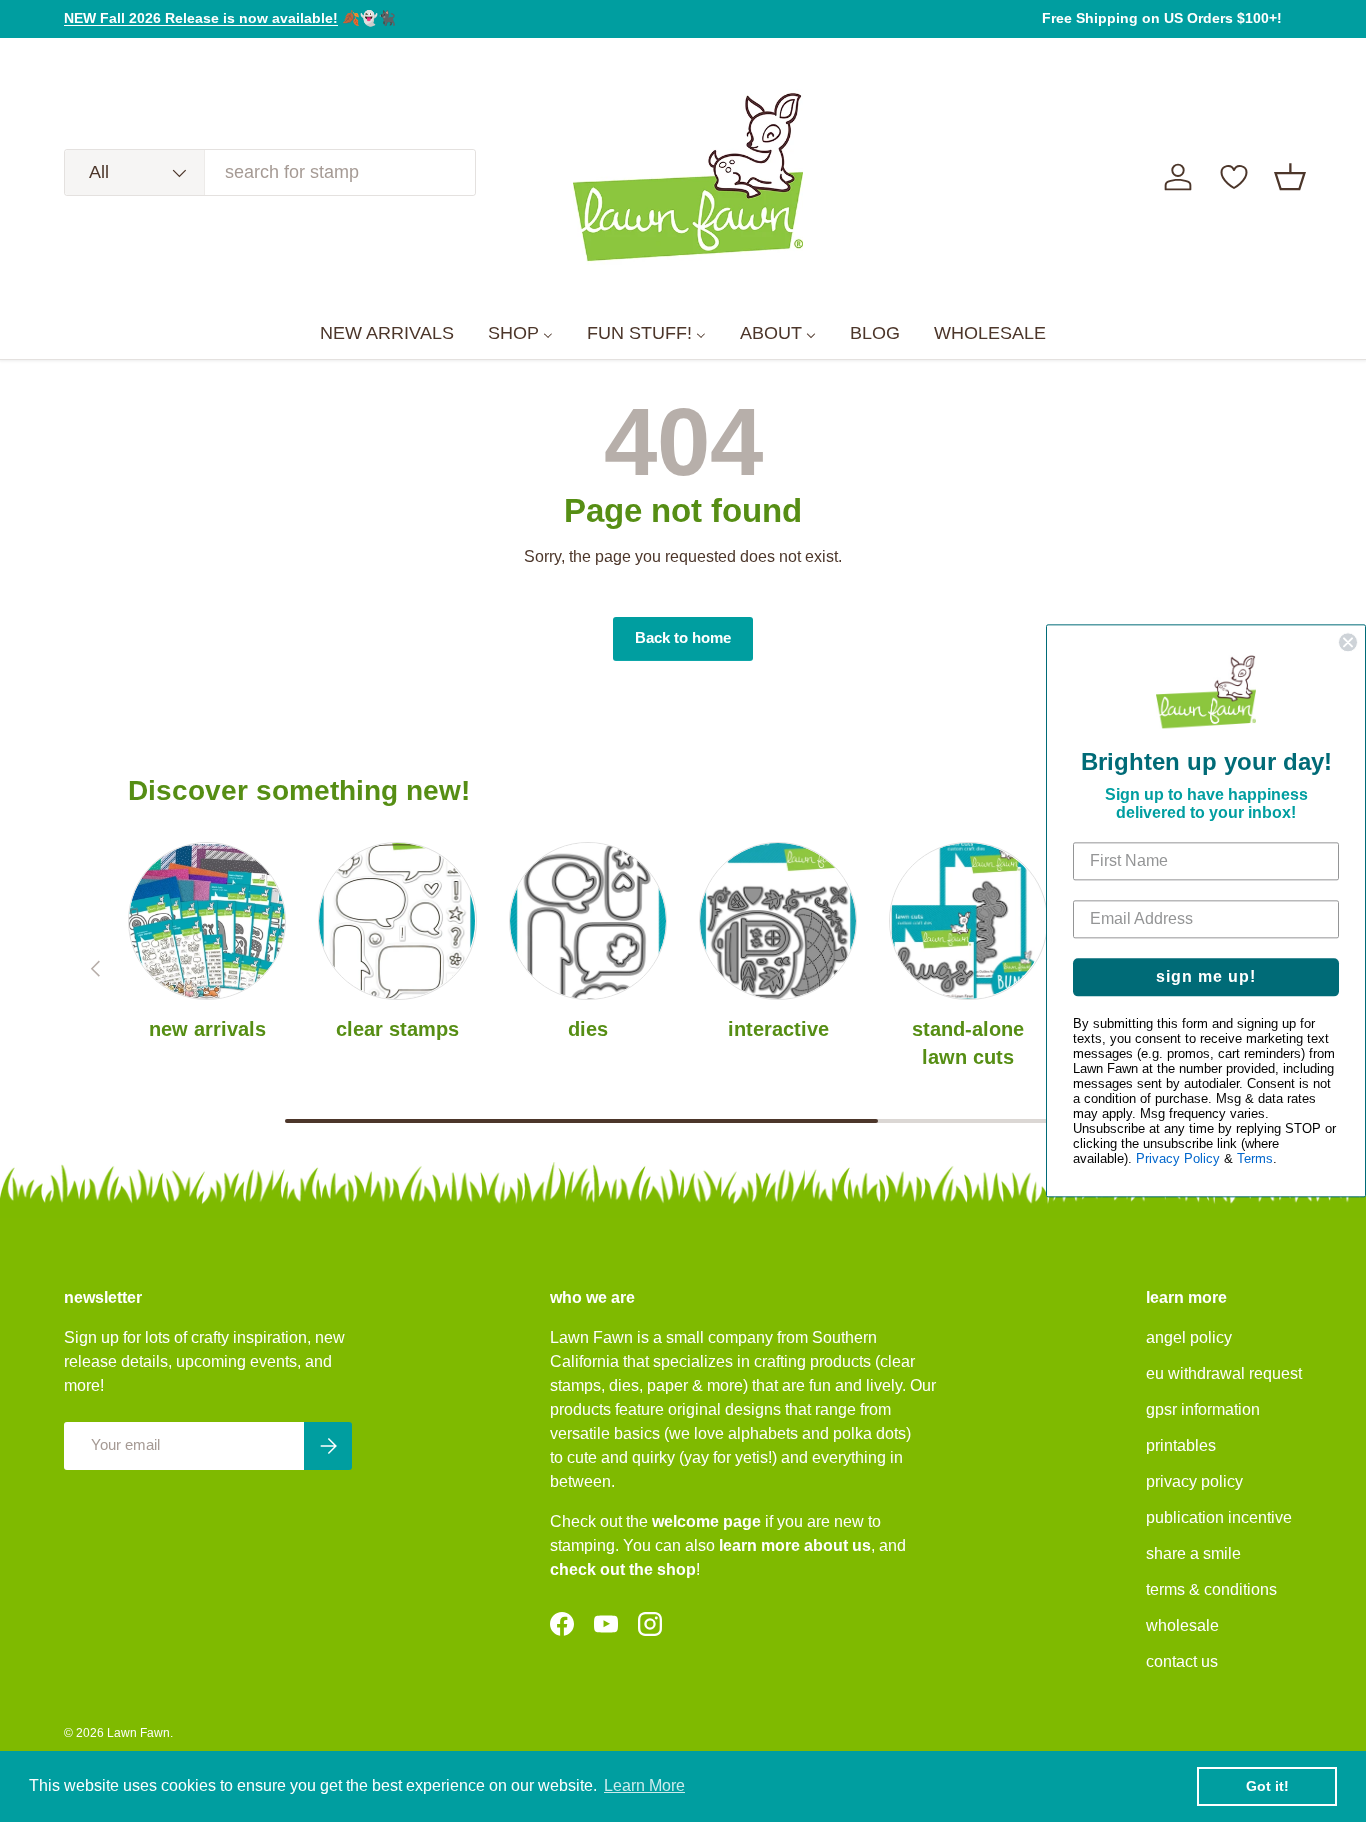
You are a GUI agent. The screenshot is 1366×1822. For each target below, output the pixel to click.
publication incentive (1219, 1517)
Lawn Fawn (138, 1733)
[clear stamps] (397, 921)
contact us (1182, 1661)
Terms (1255, 1159)
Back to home (683, 638)
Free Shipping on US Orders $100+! (1162, 18)
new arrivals (207, 1029)
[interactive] (778, 921)
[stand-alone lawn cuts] (968, 921)
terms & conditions (1211, 1589)
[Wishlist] (1234, 177)
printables (1181, 1445)
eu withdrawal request (1224, 1373)
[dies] (588, 921)
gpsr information (1203, 1409)
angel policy (1189, 1337)
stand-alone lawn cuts (968, 1043)
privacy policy (1194, 1481)
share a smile (1193, 1553)
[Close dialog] (1348, 642)
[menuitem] (387, 334)
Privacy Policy (1178, 1159)
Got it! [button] (1267, 1786)
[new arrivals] (207, 921)
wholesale (1182, 1625)
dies (588, 1029)
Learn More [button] (644, 1785)
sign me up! (1206, 977)
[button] (1290, 177)
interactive (778, 1029)
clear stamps (397, 1029)
